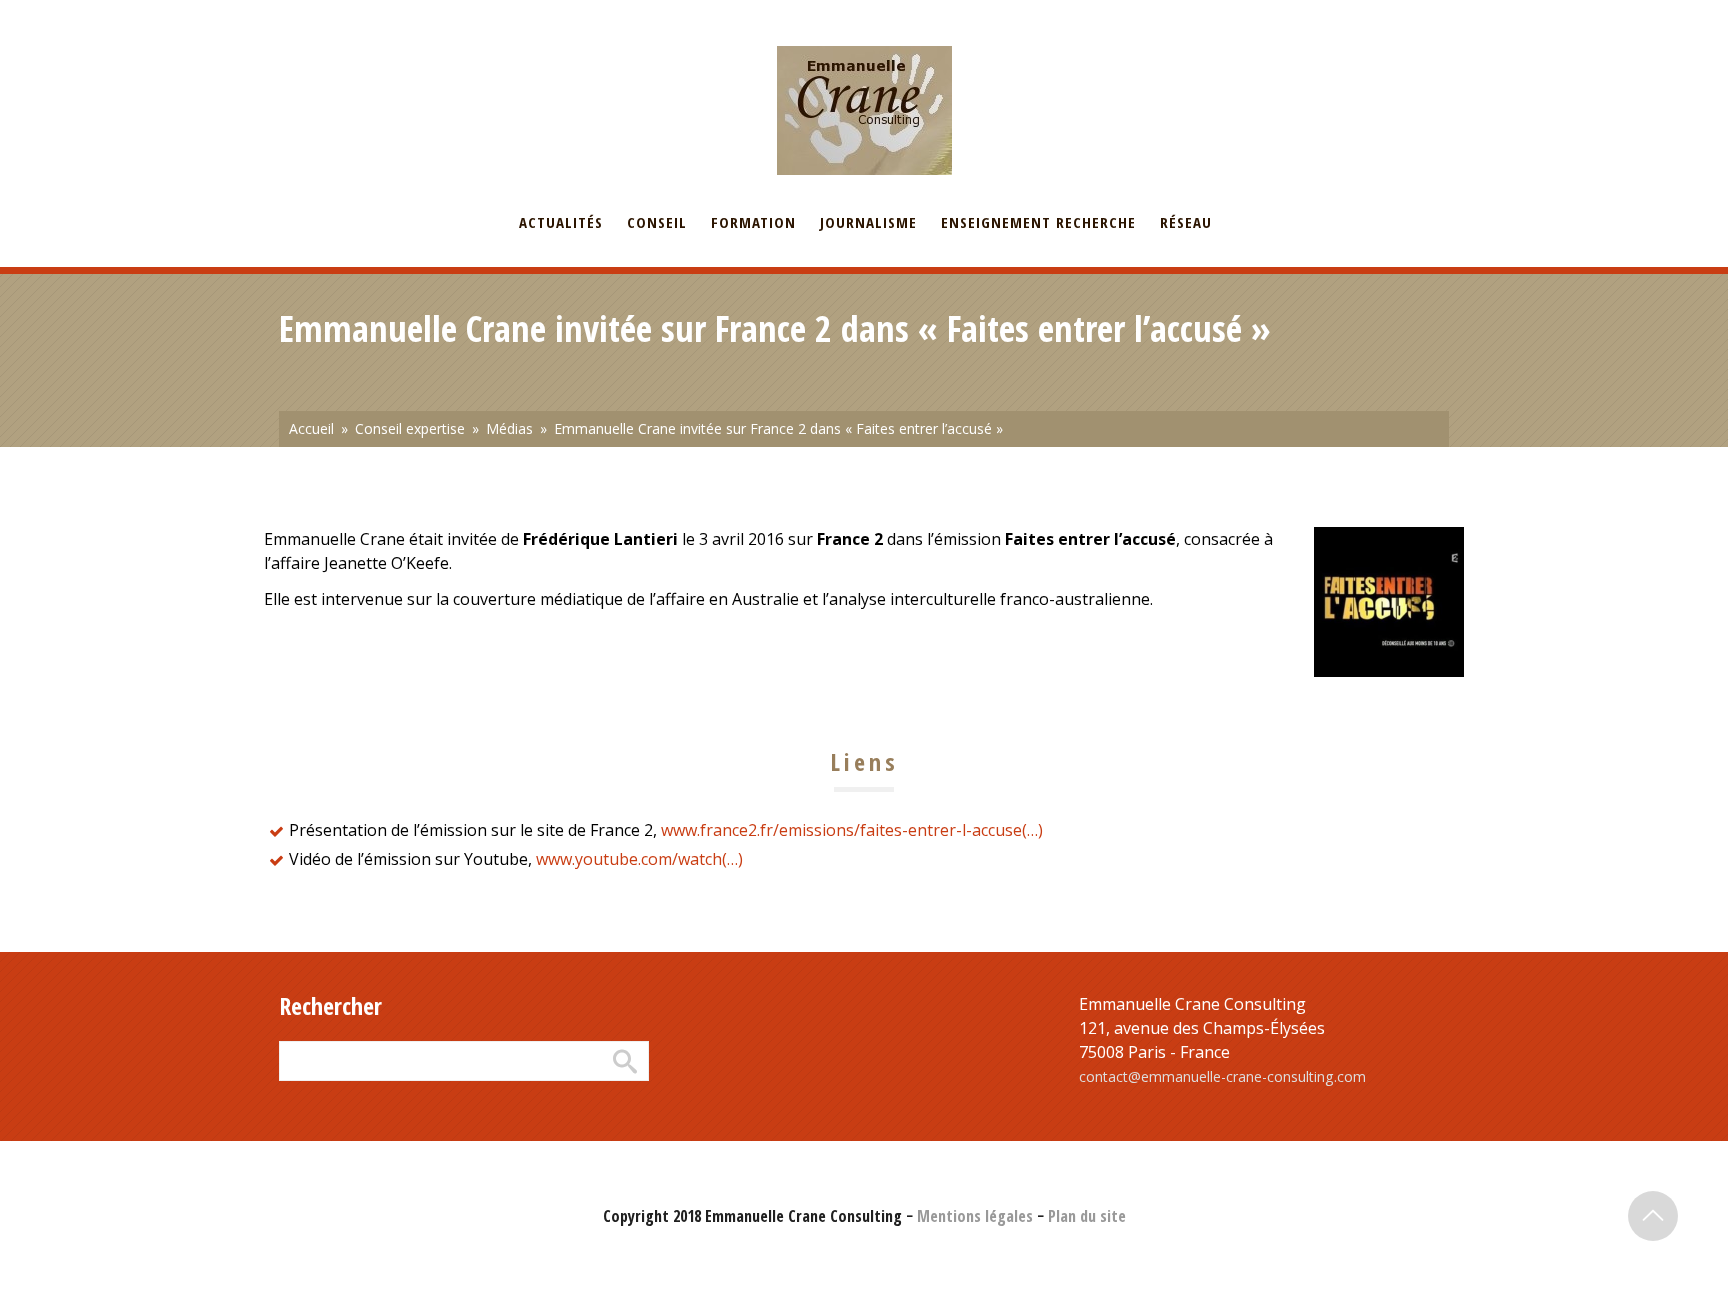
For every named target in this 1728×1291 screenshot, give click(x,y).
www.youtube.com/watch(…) (639, 859)
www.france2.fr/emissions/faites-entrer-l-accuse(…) (852, 830)
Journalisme (868, 222)
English (377, 13)
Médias (509, 428)
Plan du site (1087, 1216)
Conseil (657, 222)
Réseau (1186, 222)
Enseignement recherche (1038, 222)
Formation (753, 222)
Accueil (311, 428)
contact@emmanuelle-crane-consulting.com (1222, 1076)
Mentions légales (975, 1216)
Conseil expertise (410, 428)
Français (304, 13)
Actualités (561, 222)
